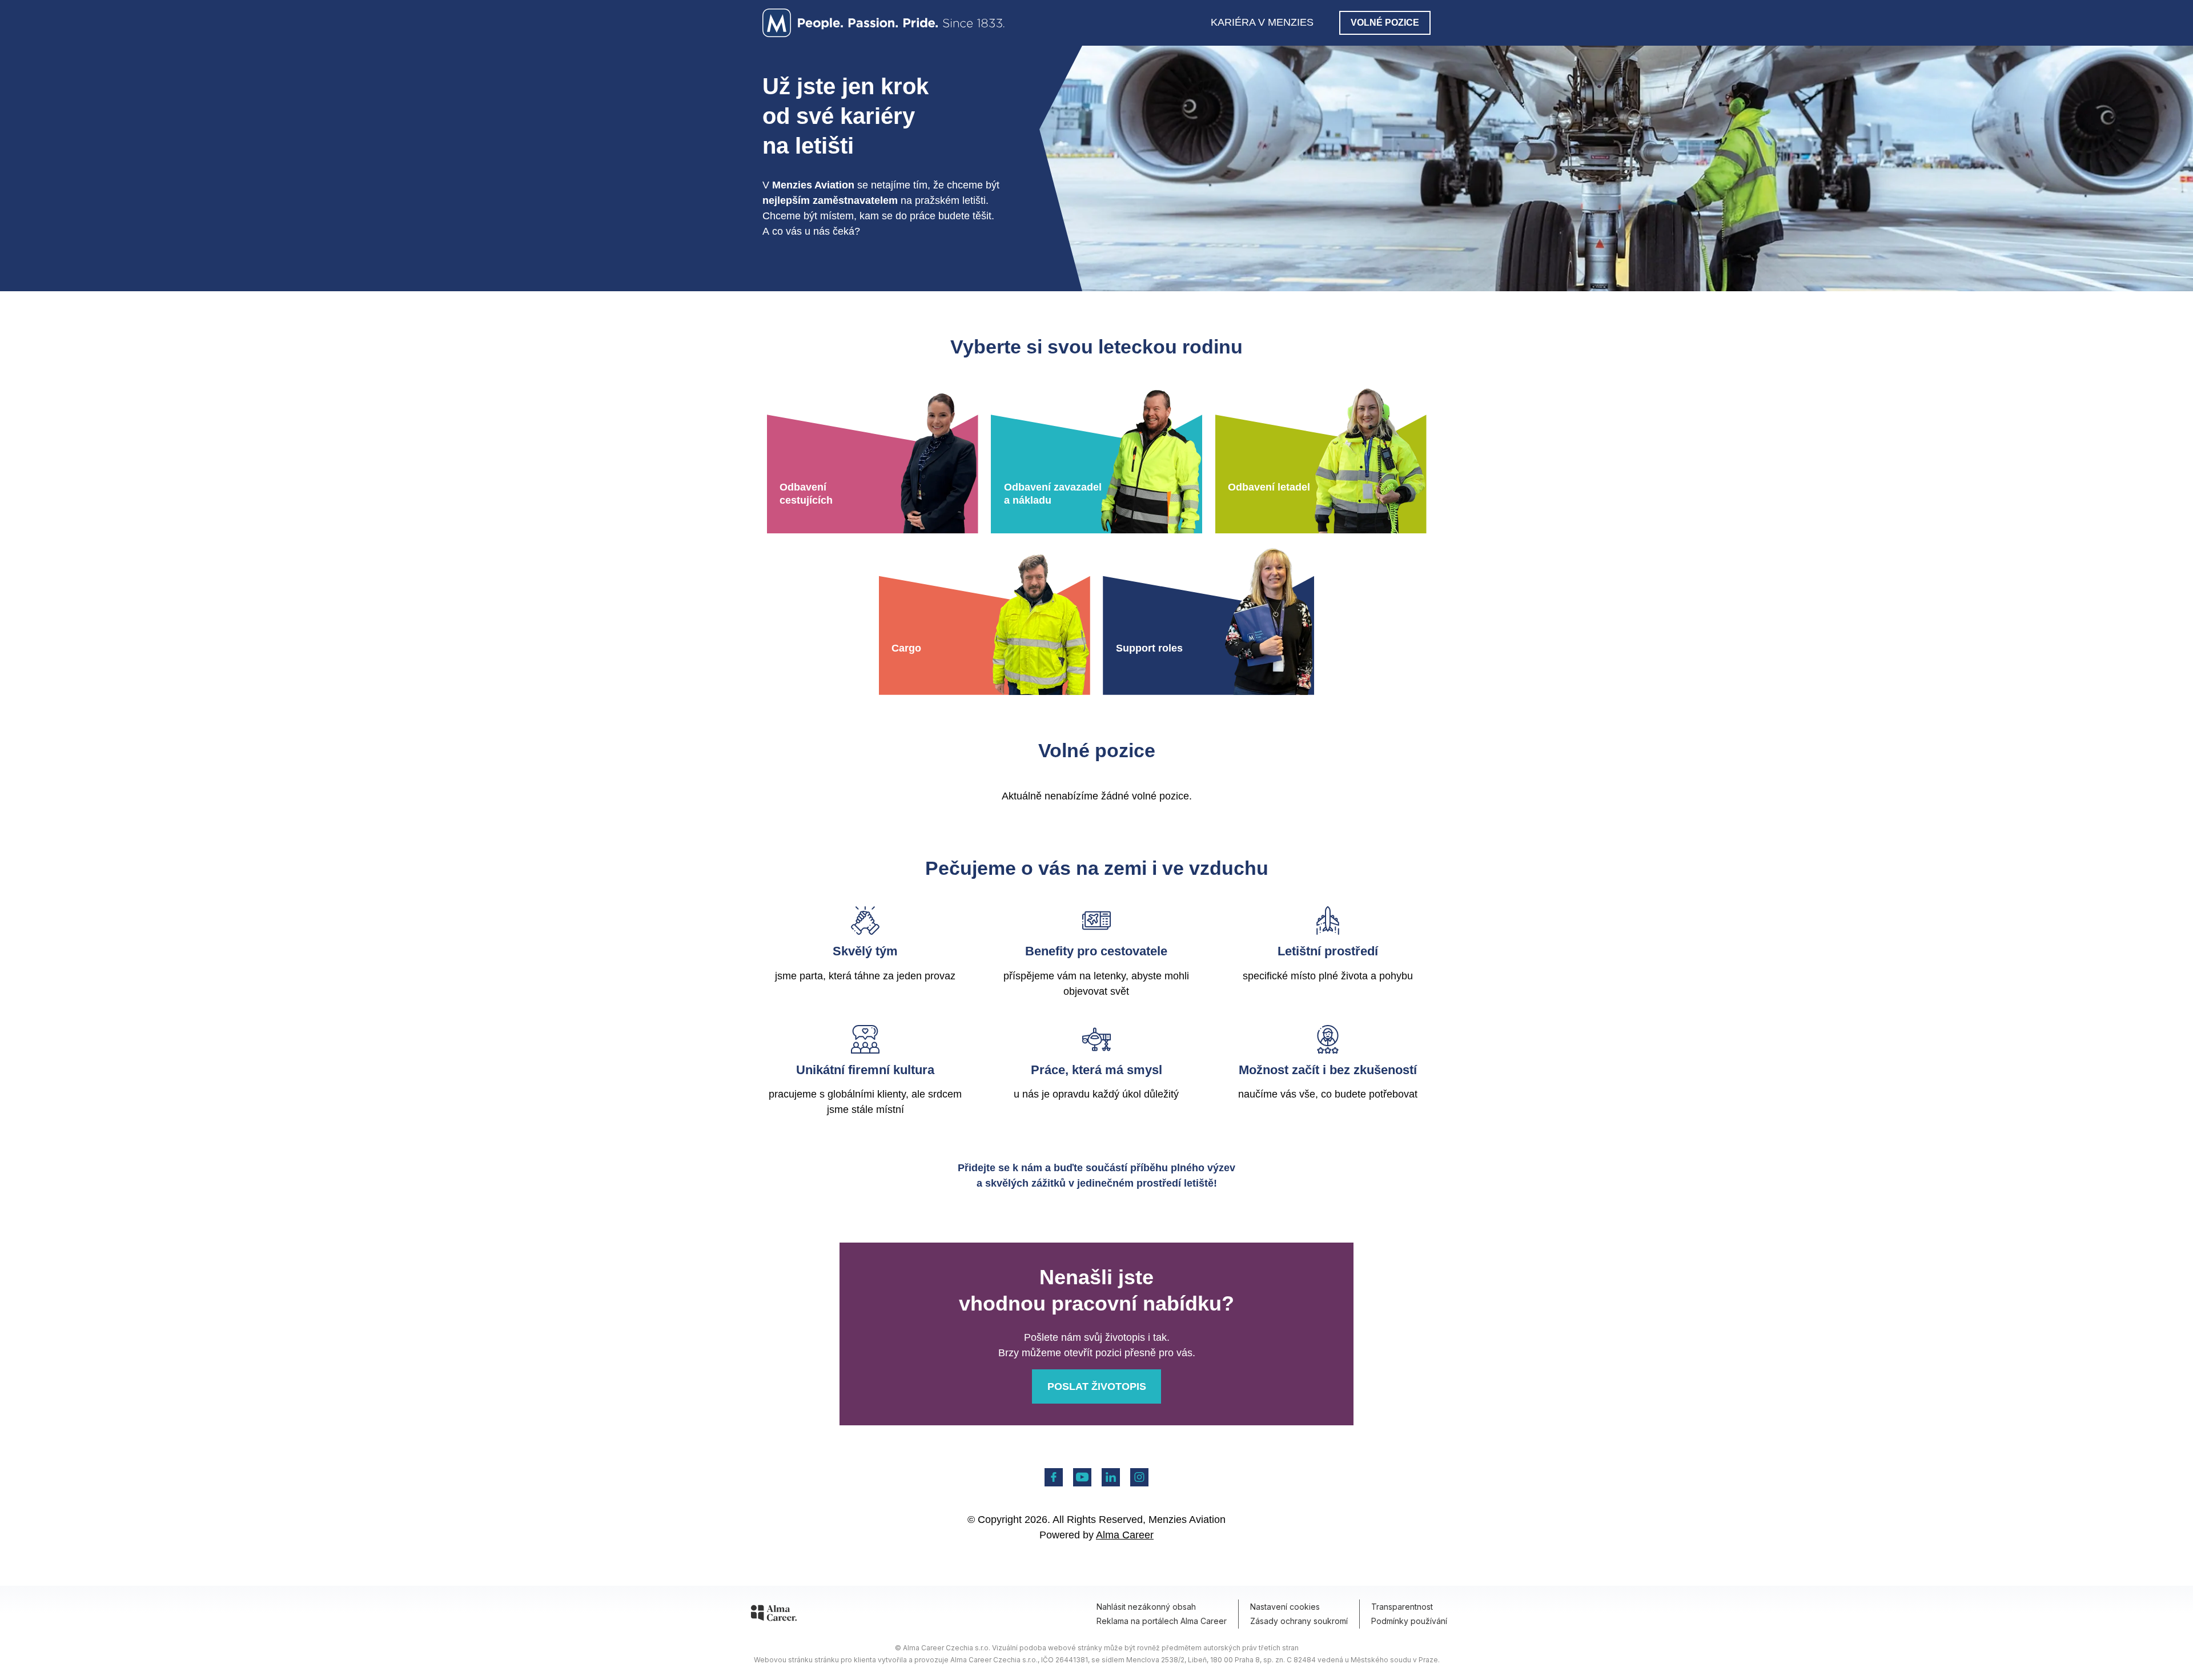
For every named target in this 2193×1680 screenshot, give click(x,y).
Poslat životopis (1097, 1386)
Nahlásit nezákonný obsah (1146, 1607)
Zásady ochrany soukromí (1299, 1621)
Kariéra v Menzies (1262, 22)
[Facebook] (1054, 1477)
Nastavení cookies (1285, 1607)
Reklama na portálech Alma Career (1162, 1621)
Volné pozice (1385, 23)
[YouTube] (1082, 1477)
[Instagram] (1139, 1477)
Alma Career (1125, 1535)
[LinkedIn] (1111, 1477)
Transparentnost (1402, 1607)
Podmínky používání (1409, 1621)
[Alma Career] (774, 1615)
